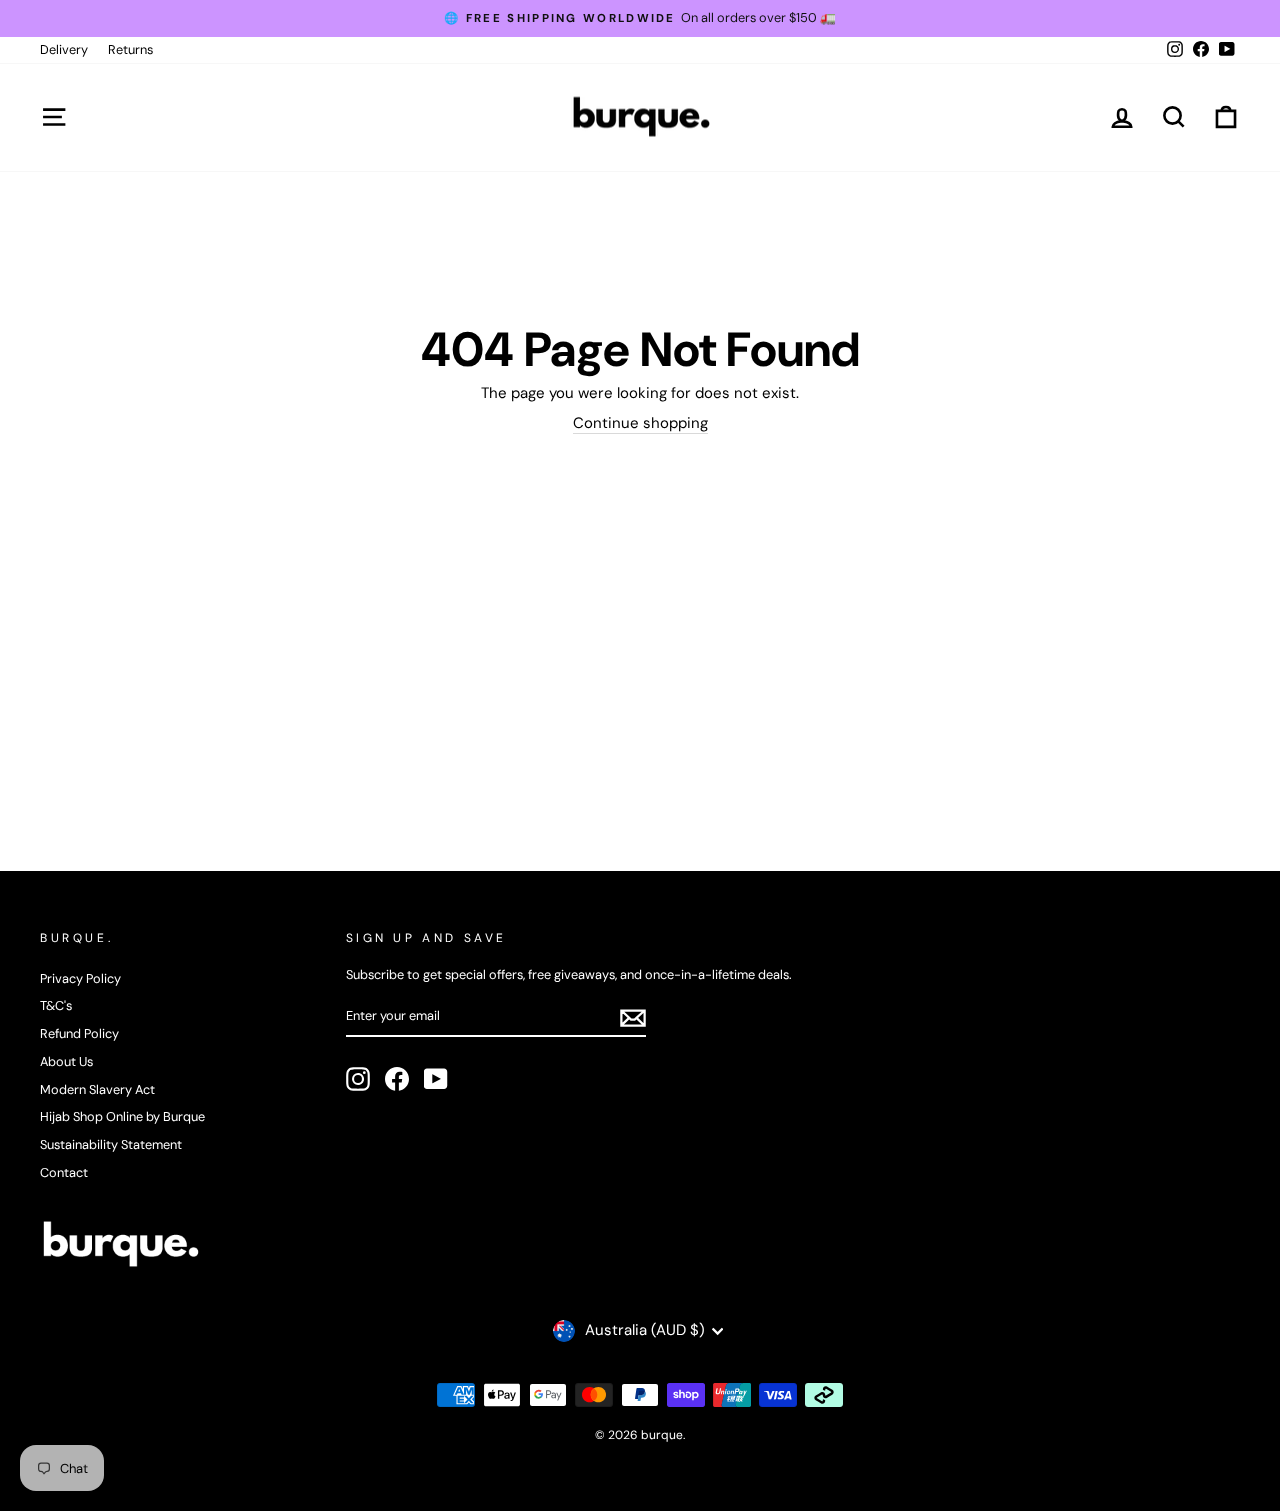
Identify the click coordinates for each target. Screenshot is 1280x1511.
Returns (130, 49)
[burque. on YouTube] (436, 1079)
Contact (64, 1172)
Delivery (64, 49)
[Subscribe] (633, 1018)
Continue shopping (640, 423)
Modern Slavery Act (97, 1089)
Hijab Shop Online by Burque (122, 1116)
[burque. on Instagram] (358, 1079)
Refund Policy (79, 1033)
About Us (66, 1061)
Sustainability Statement (111, 1144)
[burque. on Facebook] (397, 1079)
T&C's (56, 1005)
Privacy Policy (80, 978)
